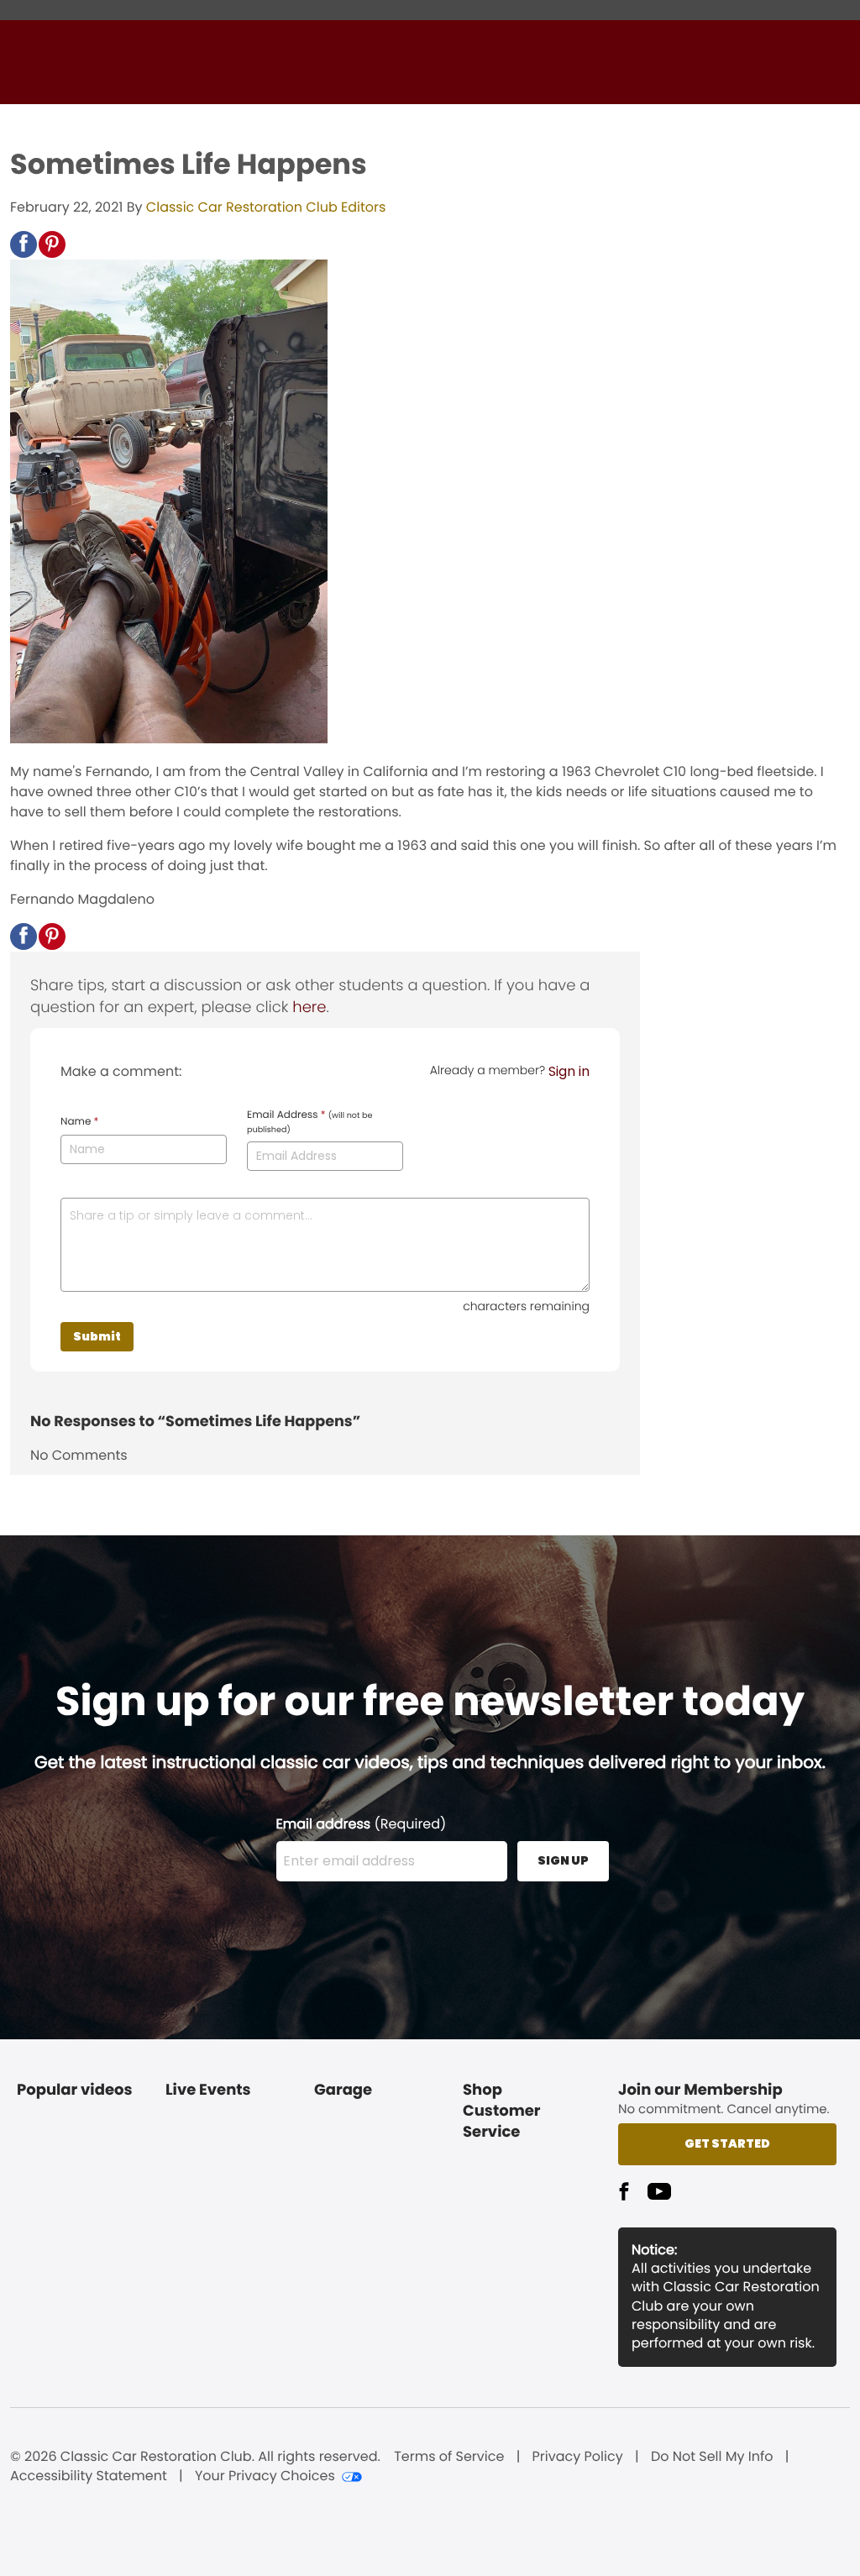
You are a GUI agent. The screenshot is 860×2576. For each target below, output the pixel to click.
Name (79, 1122)
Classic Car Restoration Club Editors (266, 207)
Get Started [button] (727, 2143)
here (309, 1007)
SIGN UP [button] (563, 1860)
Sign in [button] (569, 1071)
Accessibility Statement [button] (89, 2476)
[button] (24, 244)
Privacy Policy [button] (578, 2457)
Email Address (309, 1122)
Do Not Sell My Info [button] (712, 2457)
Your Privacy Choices (265, 2476)
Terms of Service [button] (449, 2457)
